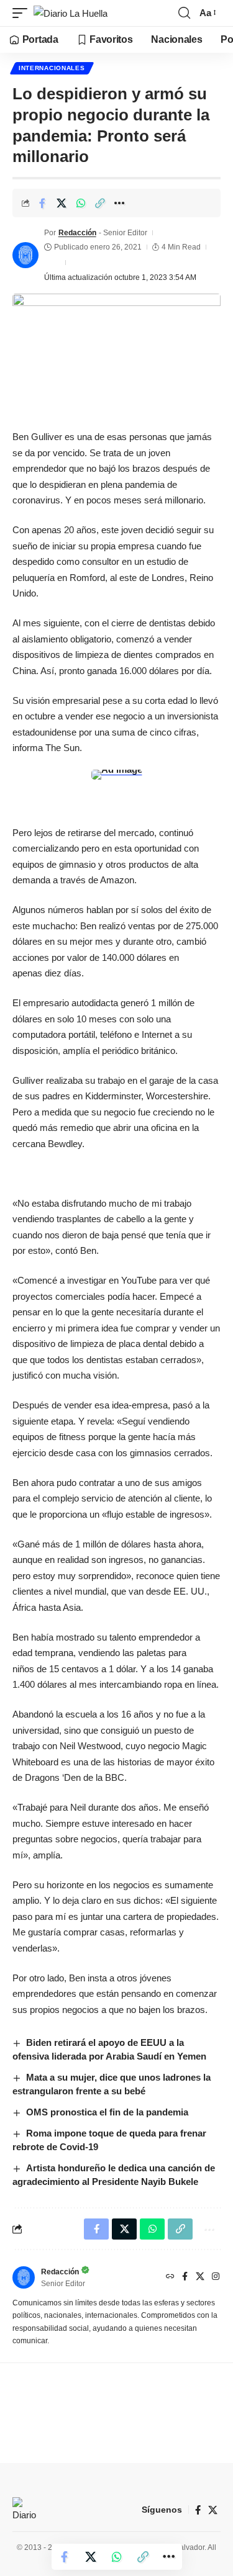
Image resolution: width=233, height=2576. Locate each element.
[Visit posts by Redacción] (25, 255)
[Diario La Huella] (71, 13)
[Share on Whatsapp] (81, 203)
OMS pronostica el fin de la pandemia (107, 2112)
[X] (200, 2277)
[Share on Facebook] (42, 203)
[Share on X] (62, 203)
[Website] (170, 2277)
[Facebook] (185, 2277)
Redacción (77, 233)
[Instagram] (216, 2277)
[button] (23, 13)
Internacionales (52, 68)
